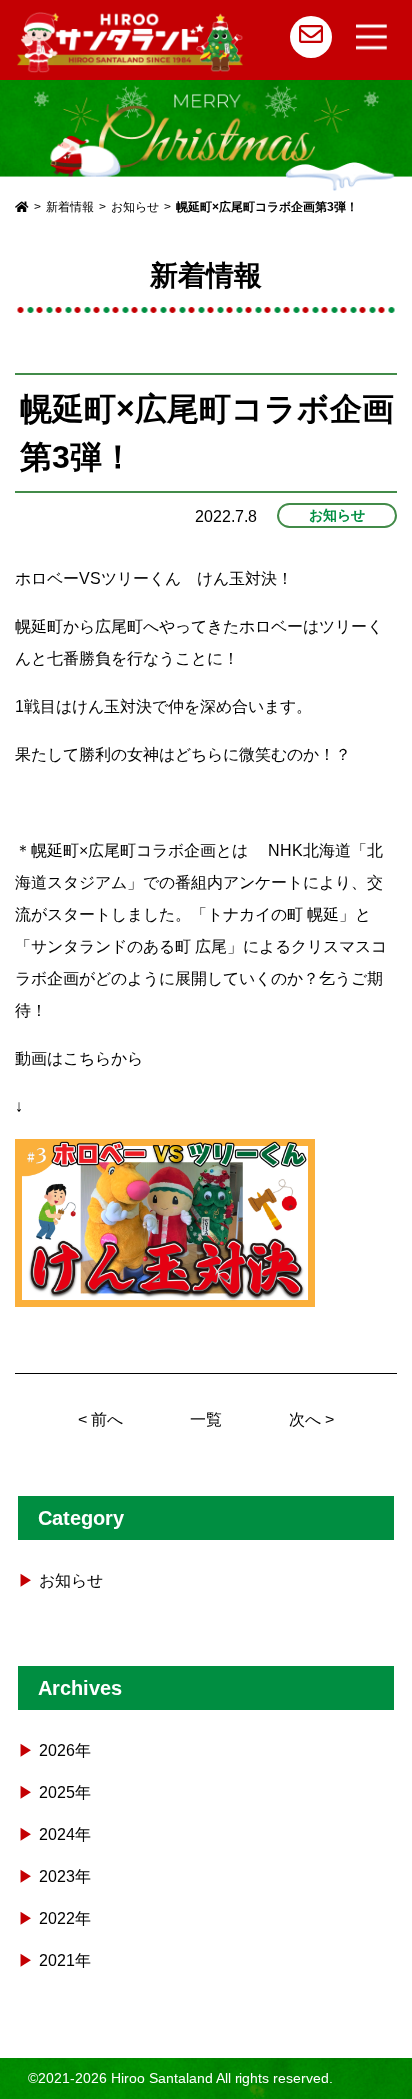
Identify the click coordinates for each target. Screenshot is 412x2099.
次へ (305, 1419)
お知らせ (337, 515)
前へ (107, 1419)
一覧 (206, 1419)
